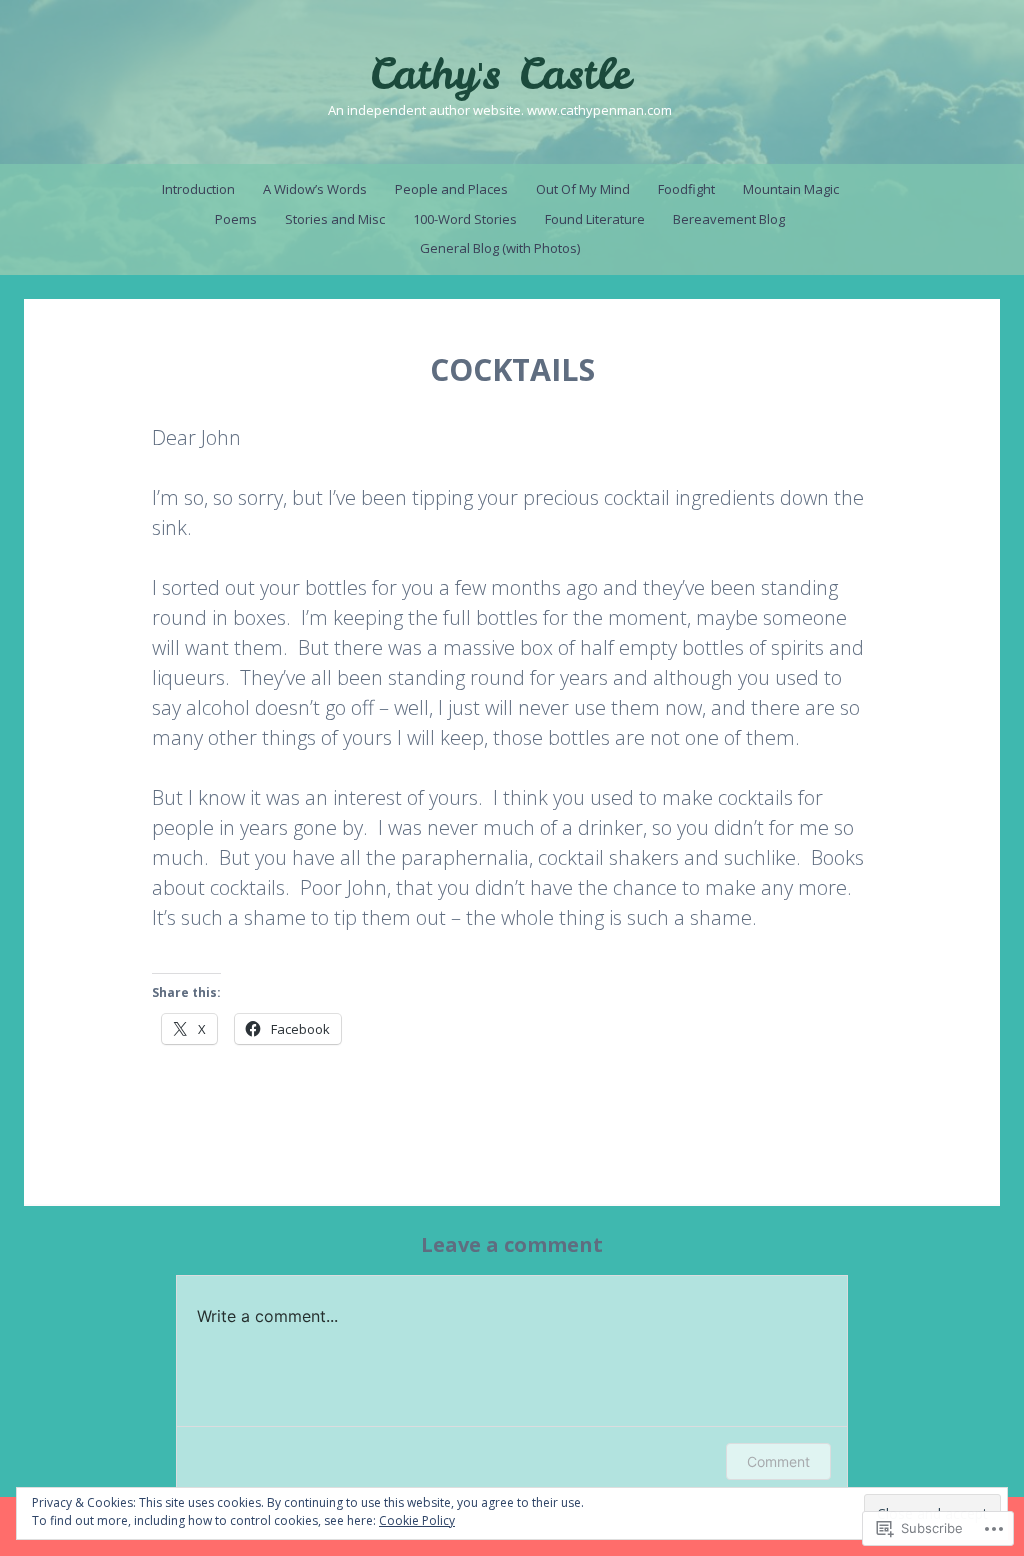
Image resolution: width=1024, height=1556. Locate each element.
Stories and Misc (335, 219)
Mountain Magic (791, 189)
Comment (778, 1461)
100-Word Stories (465, 219)
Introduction (198, 189)
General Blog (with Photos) (500, 248)
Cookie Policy (417, 1520)
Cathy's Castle (500, 74)
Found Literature (595, 219)
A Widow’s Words (315, 189)
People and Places (451, 189)
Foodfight (686, 189)
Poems (236, 219)
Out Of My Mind (583, 189)
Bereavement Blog (729, 219)
